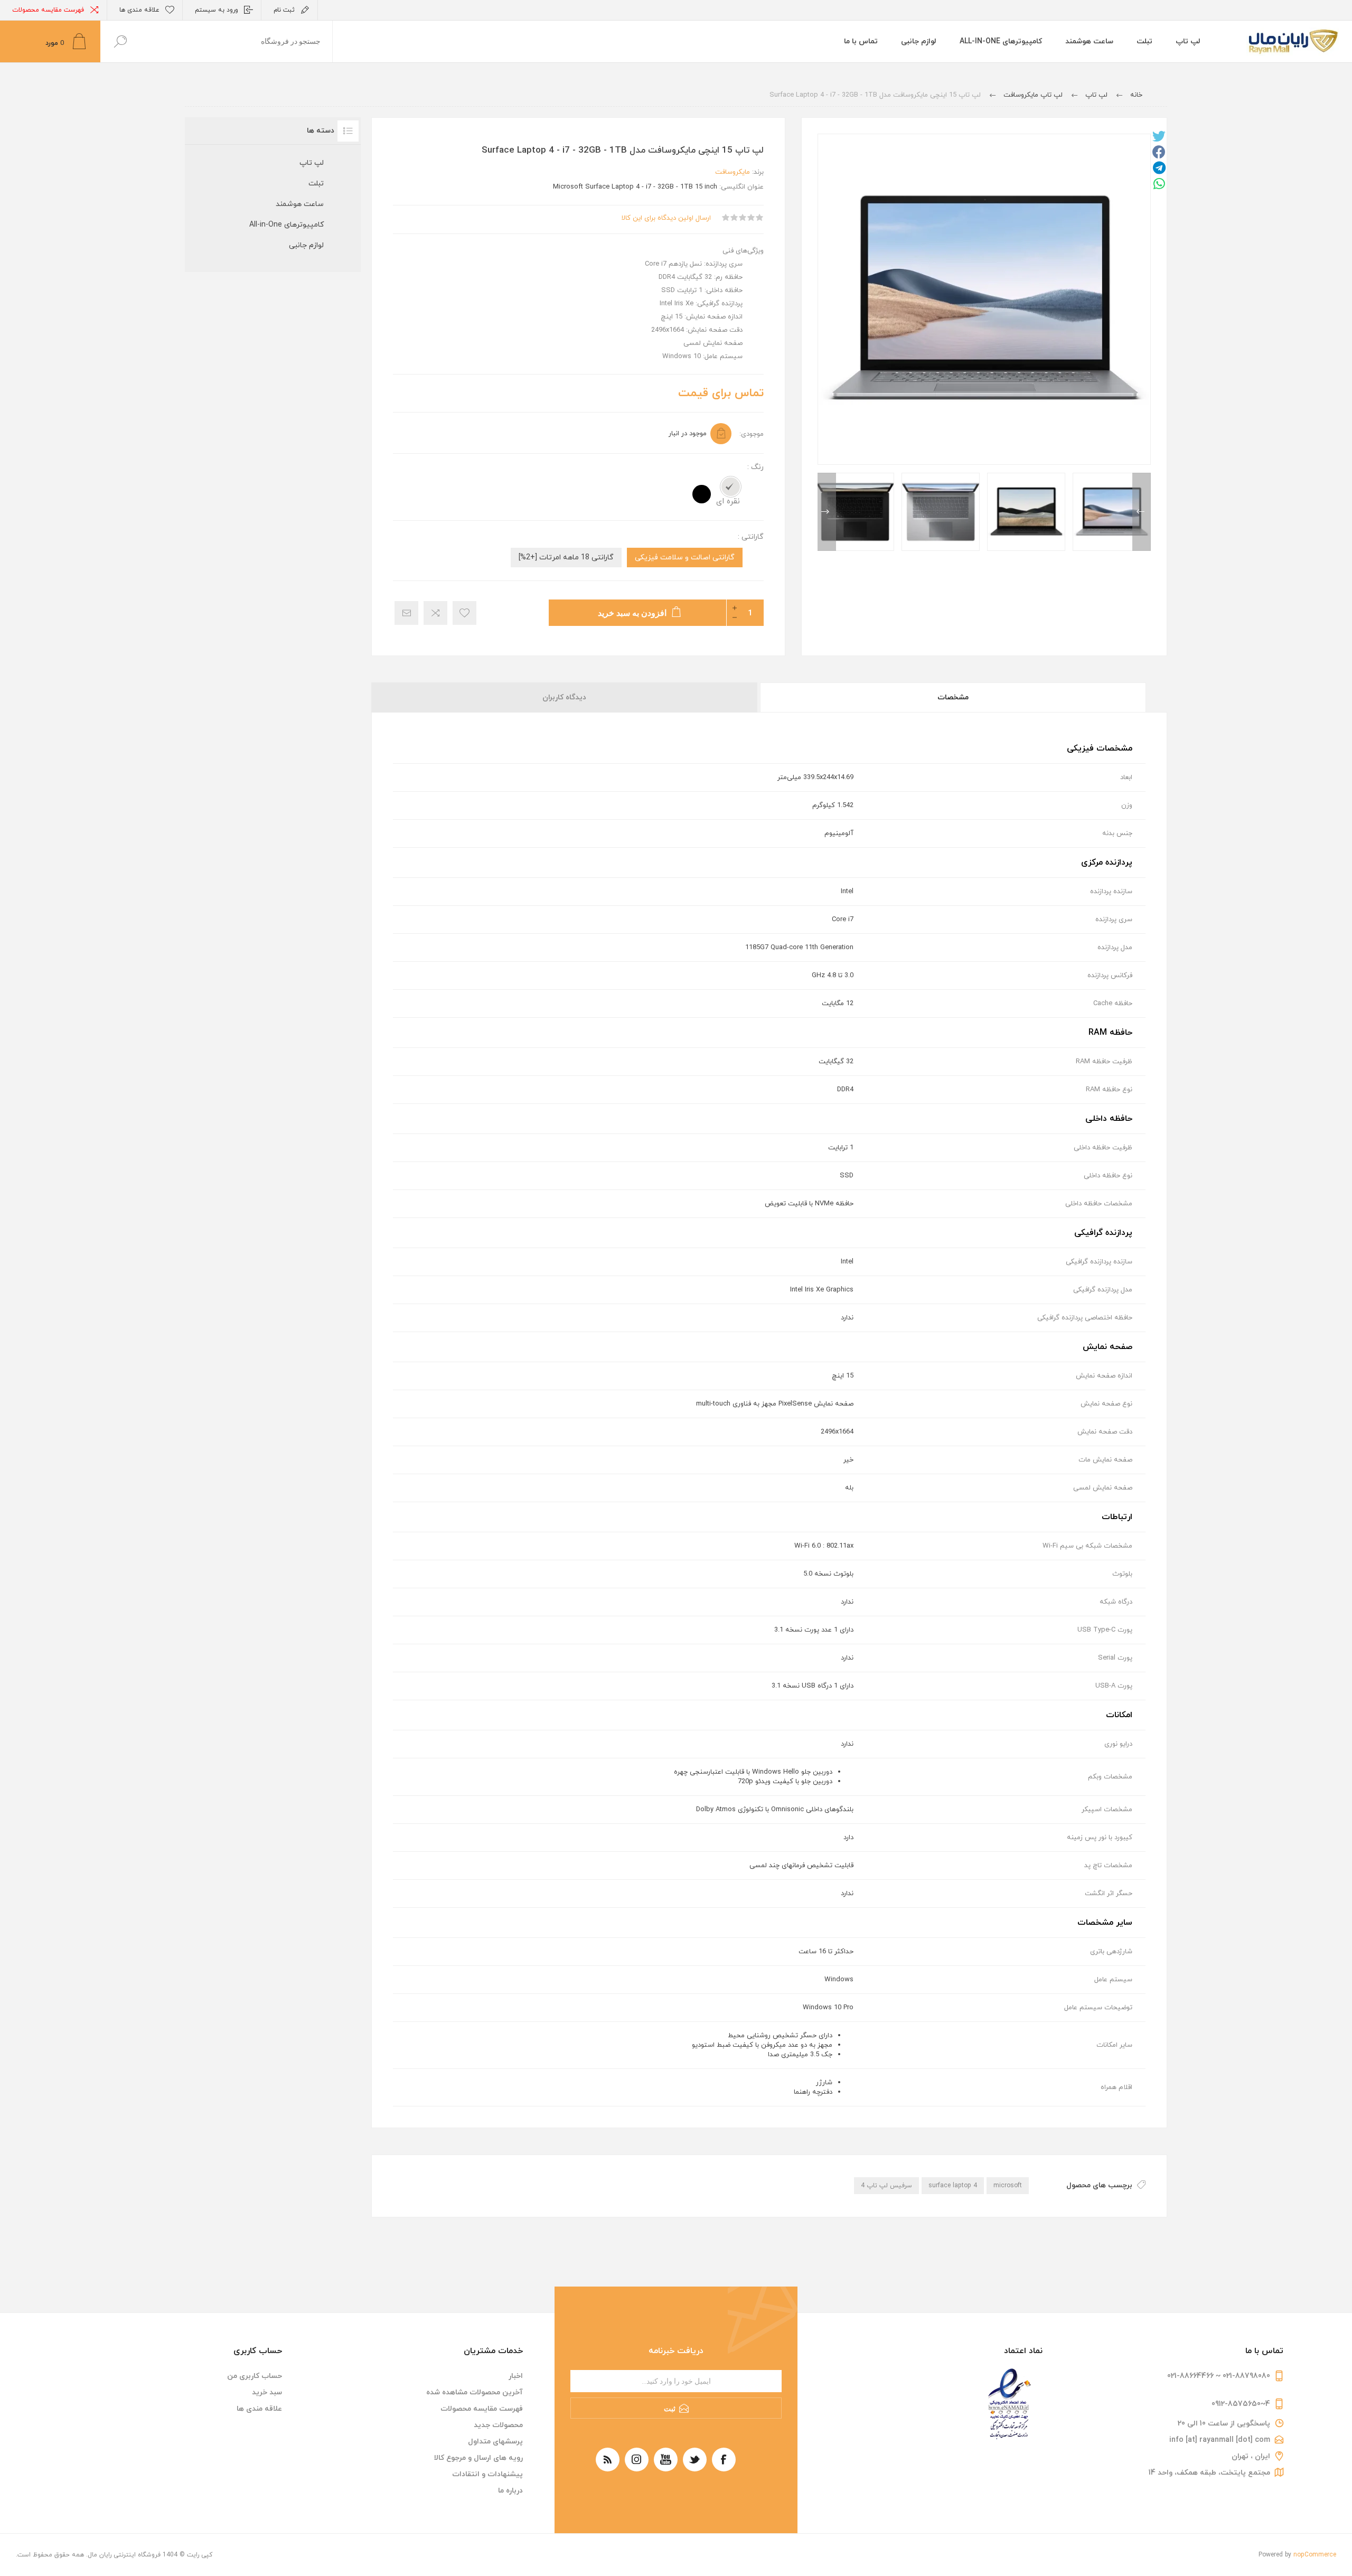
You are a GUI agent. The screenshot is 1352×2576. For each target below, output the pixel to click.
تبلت (316, 184)
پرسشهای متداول (495, 2442)
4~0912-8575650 (1241, 2404)
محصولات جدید (498, 2425)
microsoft (1008, 2186)
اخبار (516, 2376)
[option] (1112, 512)
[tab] (952, 697)
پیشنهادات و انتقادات (487, 2474)
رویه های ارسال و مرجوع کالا (478, 2458)
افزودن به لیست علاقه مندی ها (464, 613)
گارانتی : (751, 537)
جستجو (120, 41)
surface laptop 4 (953, 2186)
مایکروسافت (733, 172)
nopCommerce (1315, 2555)
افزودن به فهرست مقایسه (435, 613)
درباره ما (510, 2491)
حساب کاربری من (255, 2376)
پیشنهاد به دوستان (406, 613)
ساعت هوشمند (300, 204)
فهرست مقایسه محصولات (48, 10)
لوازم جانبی (306, 245)
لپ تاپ (312, 163)
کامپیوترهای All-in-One (287, 225)
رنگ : (755, 467)
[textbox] (236, 41)
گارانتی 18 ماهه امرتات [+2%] (566, 558)
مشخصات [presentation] (953, 697)
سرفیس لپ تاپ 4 (886, 2186)
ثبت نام (284, 10)
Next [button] (827, 512)
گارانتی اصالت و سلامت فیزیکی (685, 558)
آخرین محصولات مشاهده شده (475, 2392)
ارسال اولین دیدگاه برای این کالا (666, 218)
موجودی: (752, 434)
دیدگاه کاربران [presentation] (564, 697)
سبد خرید (267, 2392)
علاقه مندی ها (259, 2409)
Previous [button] (1142, 512)
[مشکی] (702, 494)
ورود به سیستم (217, 10)
